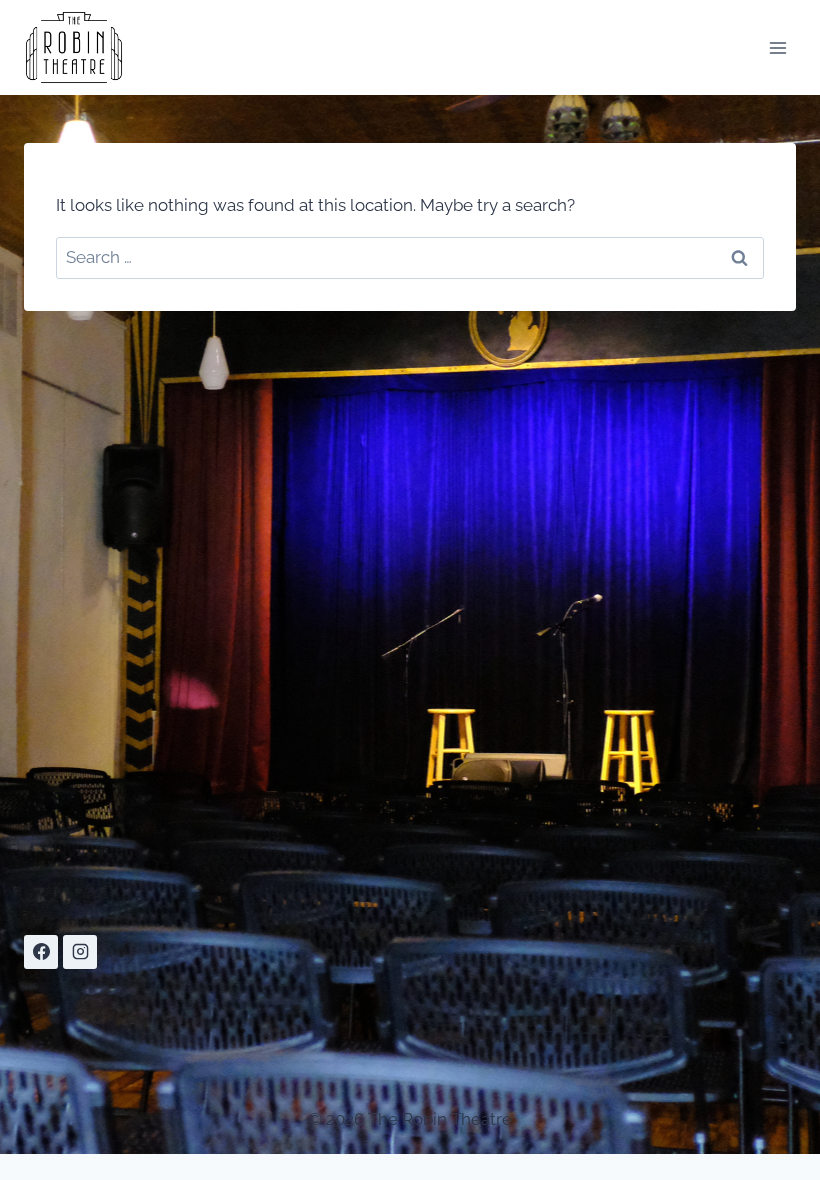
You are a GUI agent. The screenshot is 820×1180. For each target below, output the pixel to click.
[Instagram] (80, 952)
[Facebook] (41, 952)
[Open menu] (777, 47)
